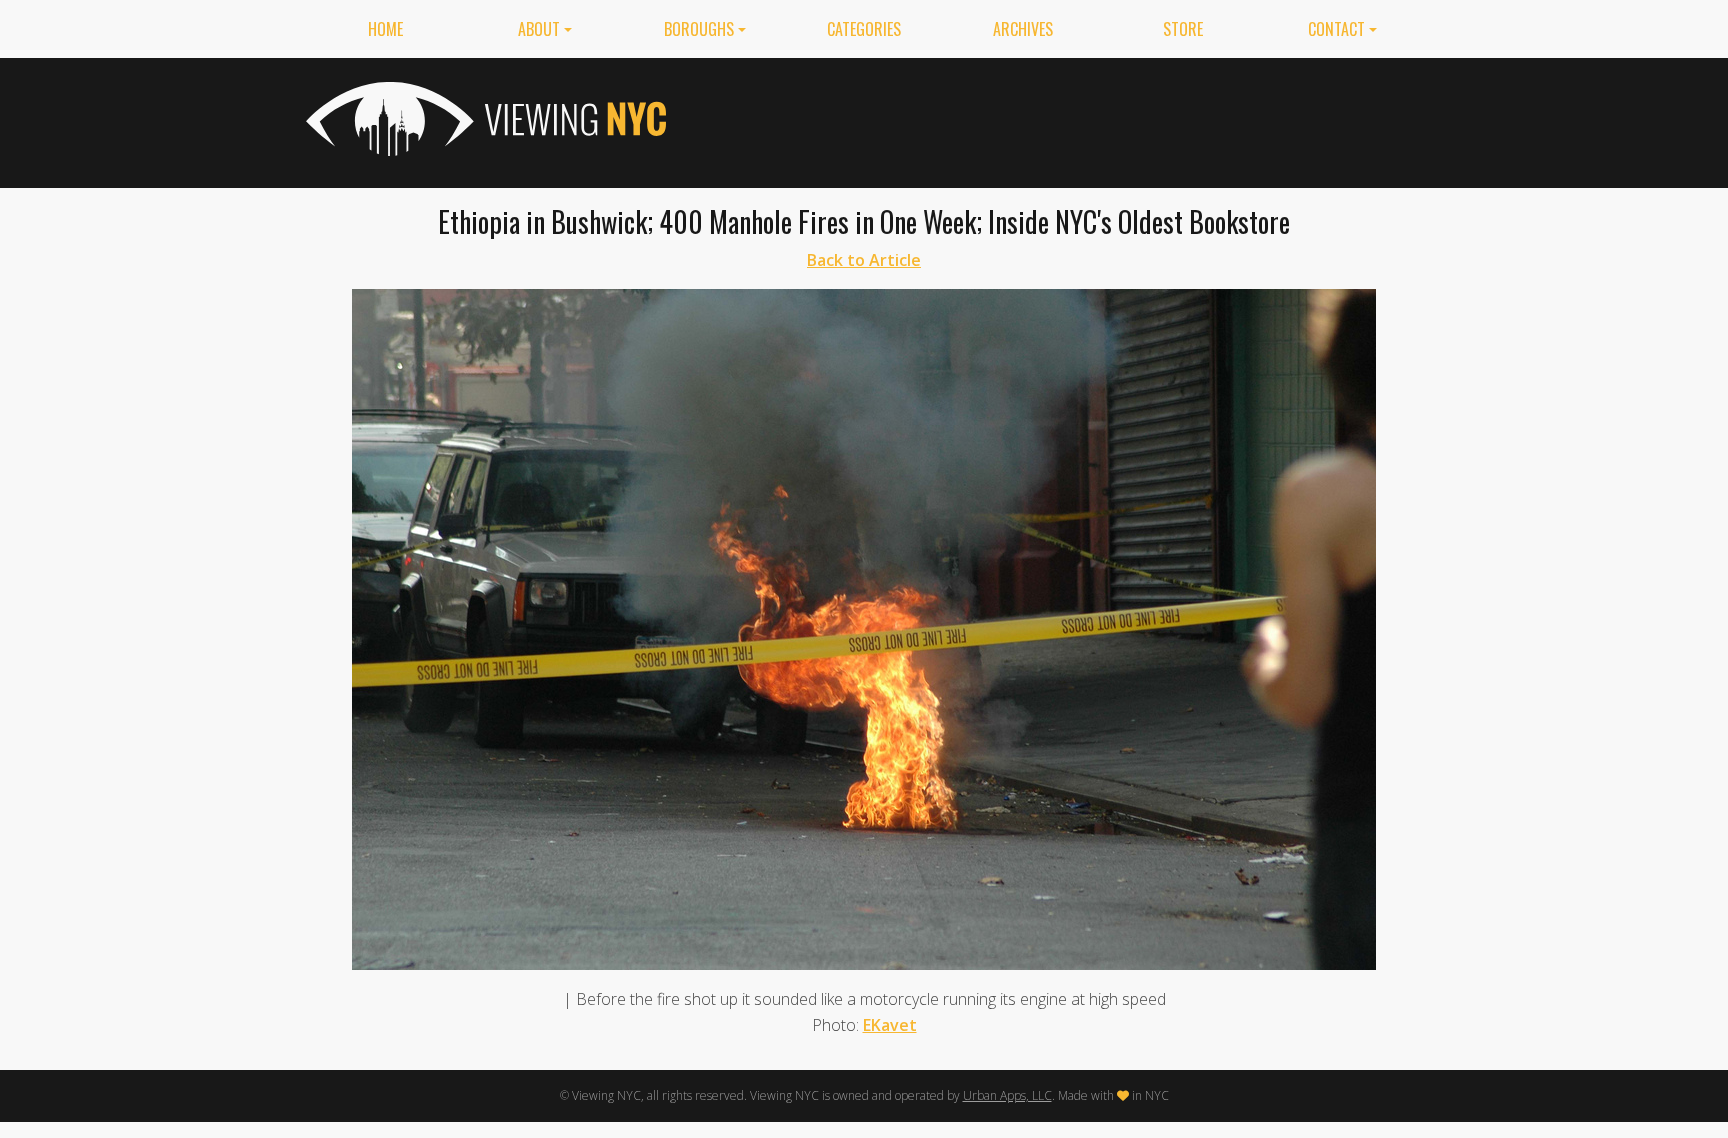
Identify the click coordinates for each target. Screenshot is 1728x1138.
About (539, 29)
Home (385, 29)
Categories (864, 29)
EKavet (890, 1025)
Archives (1023, 29)
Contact (1336, 29)
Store (1183, 29)
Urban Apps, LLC (1007, 1095)
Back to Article (864, 260)
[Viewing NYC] (484, 119)
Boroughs (699, 29)
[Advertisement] (1058, 119)
